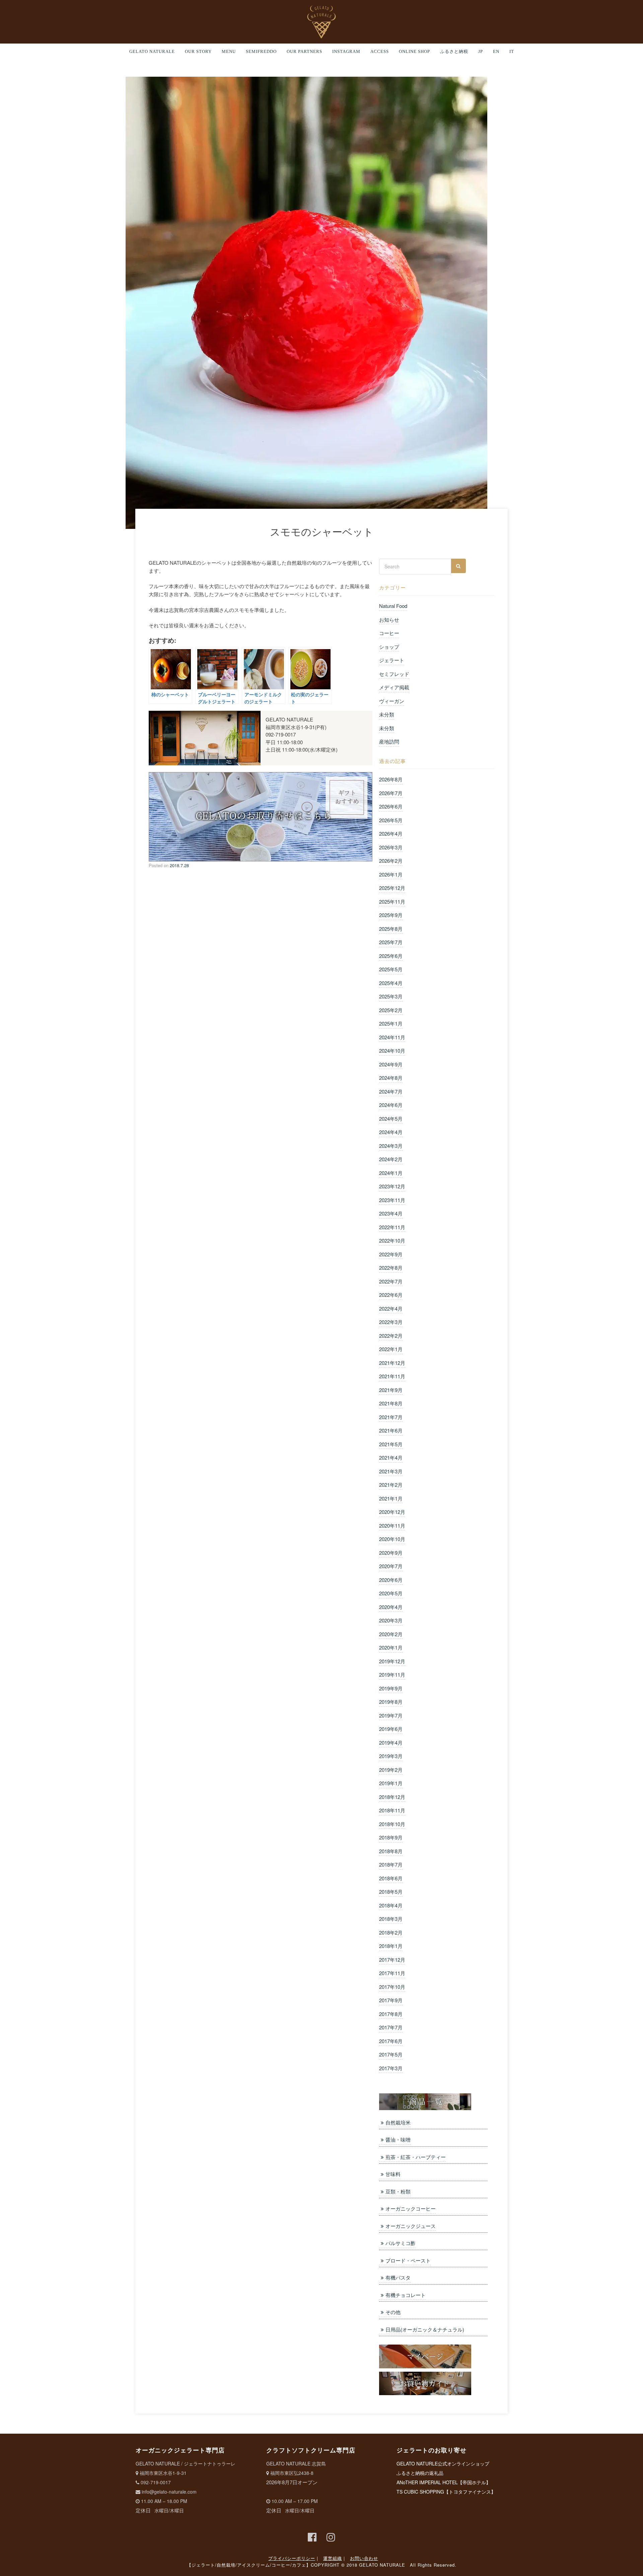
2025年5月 (391, 969)
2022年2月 (391, 1336)
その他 (393, 2312)
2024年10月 (392, 1051)
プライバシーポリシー (292, 2558)
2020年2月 (391, 1634)
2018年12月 (392, 1797)
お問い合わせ (364, 2558)
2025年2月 (391, 1010)
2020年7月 (391, 1566)
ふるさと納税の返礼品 (420, 2473)
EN (496, 52)
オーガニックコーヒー (411, 2208)
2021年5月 (391, 1444)
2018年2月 (391, 1932)
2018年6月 (391, 1878)
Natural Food (393, 606)
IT (512, 52)
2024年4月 (391, 1132)
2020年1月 (391, 1647)
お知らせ (389, 619)
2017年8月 (391, 2014)
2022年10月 (392, 1240)
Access (380, 52)
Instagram (346, 52)
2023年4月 (391, 1213)
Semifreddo (261, 52)
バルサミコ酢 (401, 2243)
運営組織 (333, 2558)
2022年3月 (391, 1322)
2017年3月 (391, 2068)
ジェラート (392, 660)
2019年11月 (392, 1675)
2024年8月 (391, 1078)
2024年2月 (391, 1159)
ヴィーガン (392, 701)
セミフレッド (394, 674)
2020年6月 (391, 1580)
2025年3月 (391, 996)
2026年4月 (391, 833)
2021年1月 (391, 1498)
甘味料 (393, 2174)
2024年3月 (391, 1146)
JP (481, 52)
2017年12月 (392, 1960)
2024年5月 (391, 1119)
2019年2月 (391, 1770)
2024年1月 (391, 1173)
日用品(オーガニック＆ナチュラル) (425, 2329)
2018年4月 (391, 1905)
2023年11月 (392, 1200)
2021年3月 (391, 1471)
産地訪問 (389, 741)
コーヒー (389, 633)
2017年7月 (391, 2027)
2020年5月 (391, 1593)
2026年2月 (391, 861)
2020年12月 (392, 1512)
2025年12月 (392, 888)
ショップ (389, 647)
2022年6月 (391, 1295)
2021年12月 (392, 1363)
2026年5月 (391, 820)
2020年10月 (392, 1539)
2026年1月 (391, 874)
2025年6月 (391, 956)
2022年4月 (391, 1308)
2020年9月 (391, 1553)
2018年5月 (391, 1892)
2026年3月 (391, 847)
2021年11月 (392, 1376)
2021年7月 (391, 1417)
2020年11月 (392, 1525)
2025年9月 (391, 915)
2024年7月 (391, 1091)
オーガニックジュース (411, 2226)
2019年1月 (391, 1783)
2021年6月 (391, 1430)
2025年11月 (392, 901)
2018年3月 (391, 1919)
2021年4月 (391, 1457)
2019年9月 (391, 1688)
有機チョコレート (406, 2295)
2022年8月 (391, 1268)
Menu (229, 52)
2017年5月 (391, 2054)
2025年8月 (391, 929)
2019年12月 (392, 1661)
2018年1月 (391, 1946)
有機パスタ (398, 2277)
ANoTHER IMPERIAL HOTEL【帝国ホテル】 (444, 2482)
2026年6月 (391, 806)
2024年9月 (391, 1064)
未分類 (387, 714)
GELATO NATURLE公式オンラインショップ (443, 2463)
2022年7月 (391, 1281)
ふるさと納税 (454, 52)
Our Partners (304, 52)
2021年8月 (391, 1403)
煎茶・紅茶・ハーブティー (416, 2157)
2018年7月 (391, 1864)
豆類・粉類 (398, 2191)
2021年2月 (391, 1485)
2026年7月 (391, 793)
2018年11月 (392, 1810)
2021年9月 (391, 1390)
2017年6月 (391, 2041)
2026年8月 (391, 779)
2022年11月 (392, 1227)
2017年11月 (392, 1973)
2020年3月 (391, 1620)
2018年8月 (391, 1851)
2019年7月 (391, 1715)
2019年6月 (391, 1729)
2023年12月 (392, 1186)
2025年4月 (391, 983)
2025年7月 (391, 942)
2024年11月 (392, 1037)
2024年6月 (391, 1105)
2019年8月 (391, 1702)
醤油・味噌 (398, 2139)
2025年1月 (391, 1023)
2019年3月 (391, 1756)
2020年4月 (391, 1607)
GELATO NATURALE (152, 52)
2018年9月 (391, 1837)
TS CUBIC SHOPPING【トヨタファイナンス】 (446, 2492)
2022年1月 (391, 1349)
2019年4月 (391, 1743)
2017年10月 (392, 1987)
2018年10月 (392, 1824)
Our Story (198, 52)
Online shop (414, 52)
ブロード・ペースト (408, 2260)
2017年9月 (391, 2000)
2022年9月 (391, 1254)
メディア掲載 (394, 687)
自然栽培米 (398, 2122)
